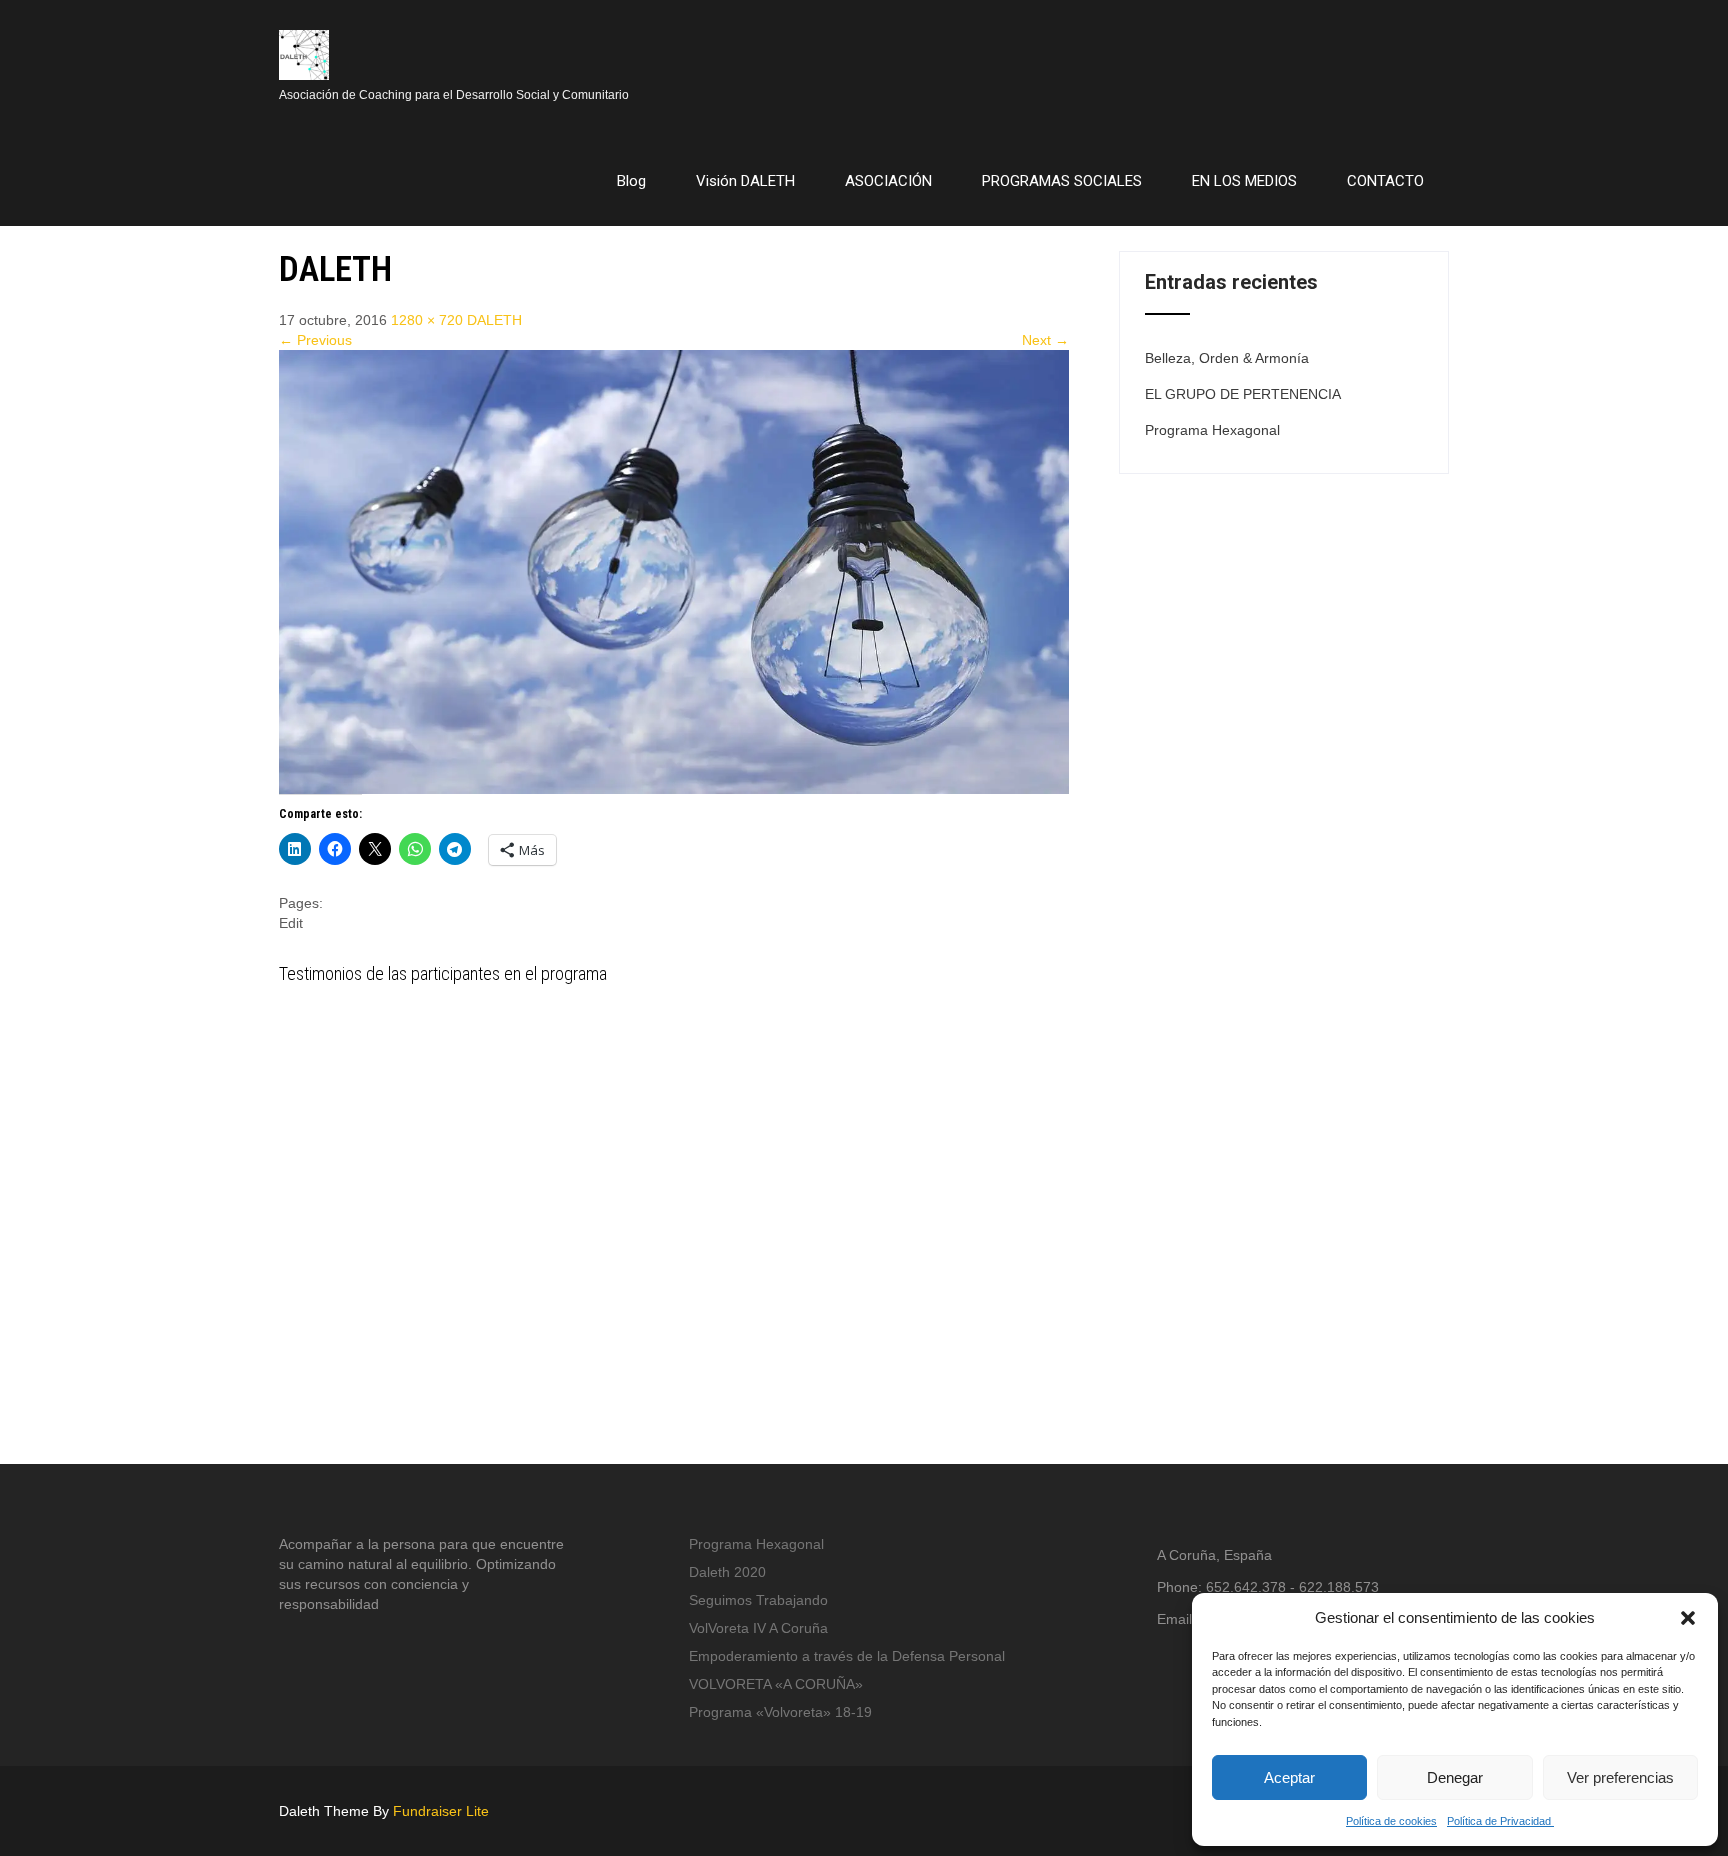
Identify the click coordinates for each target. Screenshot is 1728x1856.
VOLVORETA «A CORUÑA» (776, 1684)
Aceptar (1289, 1777)
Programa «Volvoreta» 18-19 (780, 1712)
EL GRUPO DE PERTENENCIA (1243, 394)
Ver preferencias (1620, 1777)
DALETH (494, 320)
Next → (1045, 340)
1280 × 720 (427, 320)
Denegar (1455, 1777)
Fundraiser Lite (441, 1811)
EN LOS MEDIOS (1244, 181)
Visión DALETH (745, 181)
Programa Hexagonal (1212, 430)
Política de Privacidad (1500, 1821)
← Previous (315, 340)
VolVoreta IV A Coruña (758, 1628)
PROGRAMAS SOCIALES (1062, 181)
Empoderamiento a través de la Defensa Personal (847, 1656)
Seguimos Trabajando (758, 1600)
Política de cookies (1391, 1821)
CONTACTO (1385, 181)
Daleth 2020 (727, 1572)
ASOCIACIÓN (888, 181)
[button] (1688, 1618)
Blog (631, 181)
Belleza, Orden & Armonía (1227, 358)
